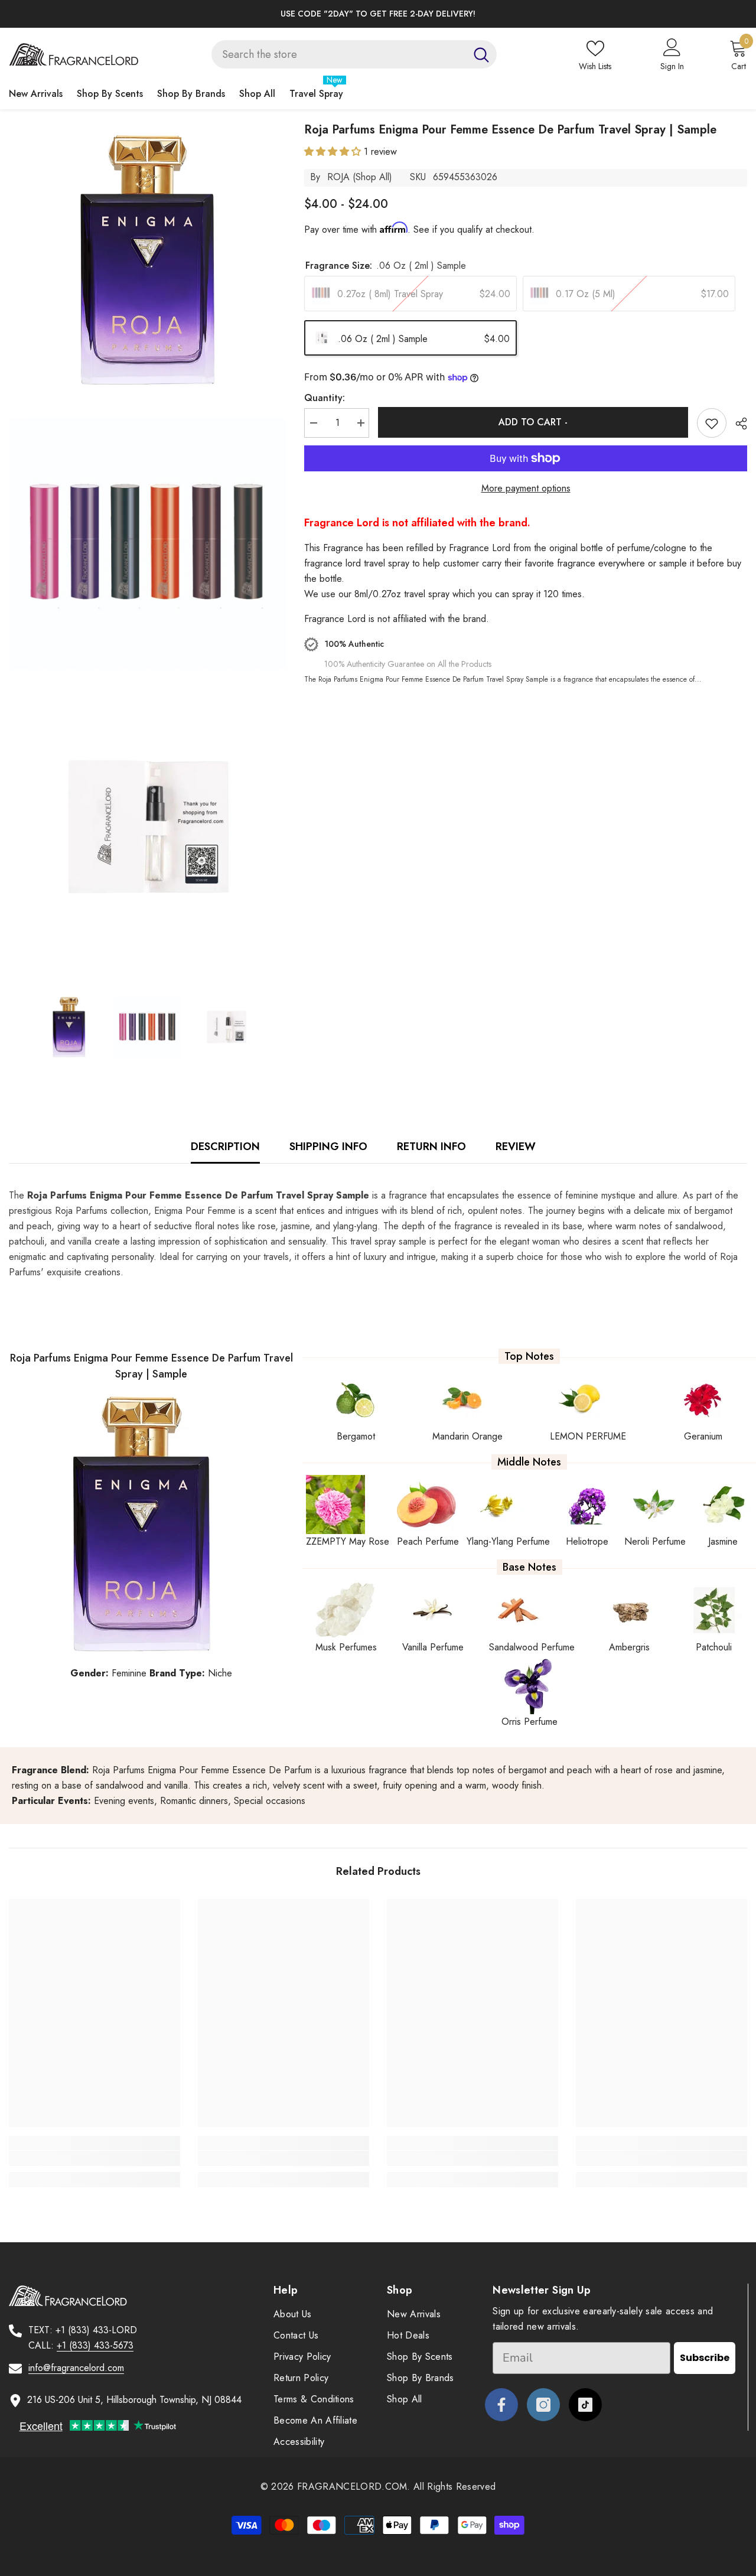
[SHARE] (737, 424)
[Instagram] (543, 2405)
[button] (334, 152)
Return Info (431, 1147)
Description (225, 1147)
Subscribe (705, 2358)
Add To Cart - (533, 422)
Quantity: (325, 398)
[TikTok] (585, 2405)
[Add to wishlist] (712, 423)
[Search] (354, 54)
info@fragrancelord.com (76, 2368)
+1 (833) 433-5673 (95, 2345)
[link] (94, 2158)
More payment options (526, 488)
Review (516, 1147)
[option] (378, 14)
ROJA (338, 177)
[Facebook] (501, 2405)
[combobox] (339, 54)
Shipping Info (328, 1147)
